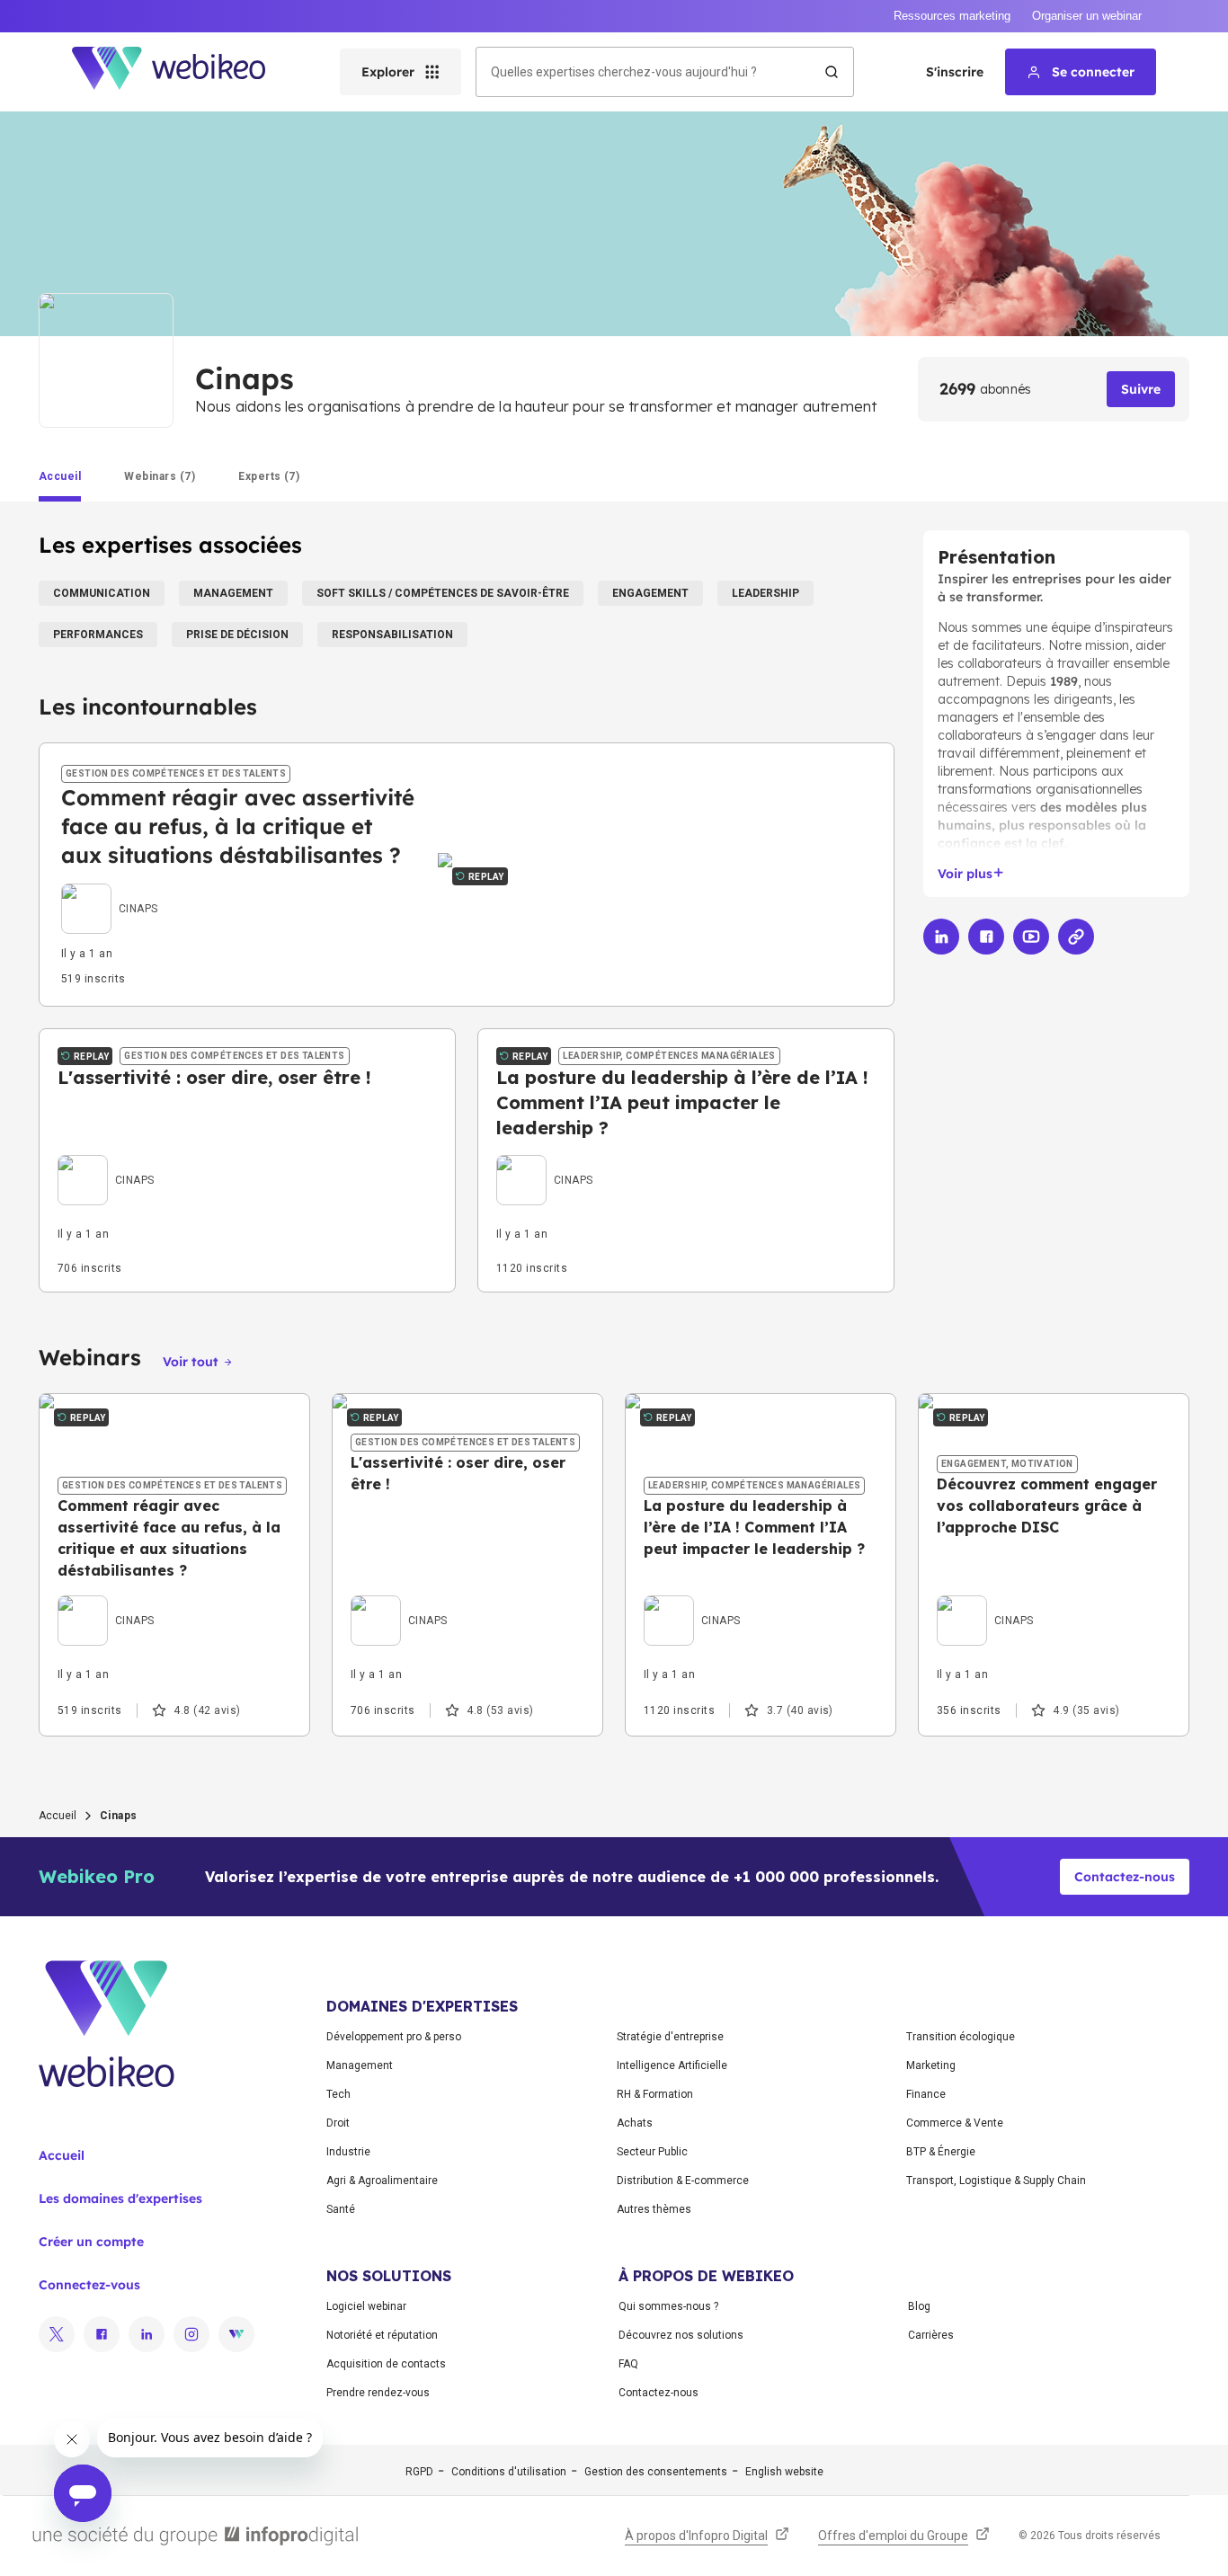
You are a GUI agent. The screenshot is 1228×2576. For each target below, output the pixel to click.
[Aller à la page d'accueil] (184, 72)
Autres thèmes (654, 2209)
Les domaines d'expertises (120, 2198)
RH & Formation (655, 2094)
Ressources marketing (952, 16)
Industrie (348, 2152)
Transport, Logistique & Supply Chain (996, 2181)
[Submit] (832, 72)
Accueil (58, 1816)
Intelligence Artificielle (672, 2065)
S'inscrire (955, 72)
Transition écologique (961, 2037)
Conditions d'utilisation (509, 2472)
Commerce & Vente (955, 2123)
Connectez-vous (89, 2285)
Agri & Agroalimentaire (382, 2181)
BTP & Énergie (941, 2152)
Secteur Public (652, 2152)
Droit (338, 2123)
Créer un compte (91, 2242)
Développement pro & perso (394, 2037)
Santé (341, 2209)
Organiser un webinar (1087, 16)
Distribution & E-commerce (683, 2181)
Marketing (931, 2065)
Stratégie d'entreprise (670, 2037)
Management (360, 2065)
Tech (338, 2094)
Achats (635, 2123)
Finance (926, 2094)
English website (784, 2472)
